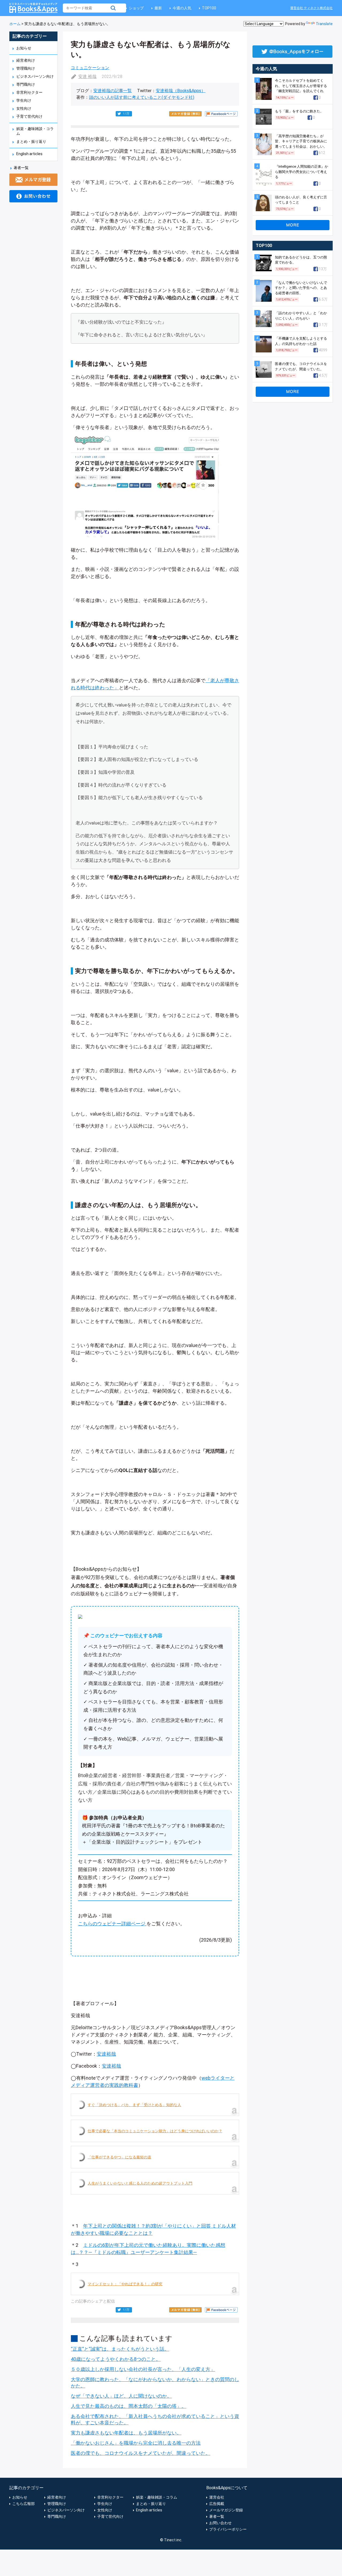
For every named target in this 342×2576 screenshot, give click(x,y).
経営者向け (26, 60)
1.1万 (126, 114)
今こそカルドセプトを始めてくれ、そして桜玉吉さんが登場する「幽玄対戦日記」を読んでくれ (301, 86)
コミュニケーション (90, 68)
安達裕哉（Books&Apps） (181, 91)
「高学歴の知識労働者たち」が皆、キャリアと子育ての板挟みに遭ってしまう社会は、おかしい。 (301, 141)
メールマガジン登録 (226, 2510)
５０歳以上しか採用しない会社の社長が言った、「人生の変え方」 (143, 2369)
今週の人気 (182, 8)
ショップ (136, 8)
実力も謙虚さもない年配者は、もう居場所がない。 (126, 2433)
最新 (158, 8)
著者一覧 (21, 168)
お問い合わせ (220, 2523)
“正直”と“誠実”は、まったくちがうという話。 (120, 2349)
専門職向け (26, 84)
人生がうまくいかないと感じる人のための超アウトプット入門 (140, 2183)
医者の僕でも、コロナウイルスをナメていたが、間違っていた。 (141, 2453)
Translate (324, 24)
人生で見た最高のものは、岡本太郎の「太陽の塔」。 (129, 2406)
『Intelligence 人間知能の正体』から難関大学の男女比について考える (302, 172)
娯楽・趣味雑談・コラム (157, 2497)
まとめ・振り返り (31, 142)
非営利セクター (29, 92)
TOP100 (209, 8)
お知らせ (24, 48)
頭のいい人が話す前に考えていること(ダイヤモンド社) (142, 97)
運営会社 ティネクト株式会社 (311, 8)
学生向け (24, 100)
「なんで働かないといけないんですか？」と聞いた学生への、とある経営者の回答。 (301, 288)
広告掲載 (217, 2504)
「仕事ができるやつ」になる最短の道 (119, 2157)
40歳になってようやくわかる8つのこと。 (116, 2359)
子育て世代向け (29, 116)
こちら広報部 (24, 2504)
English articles (29, 154)
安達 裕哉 (87, 76)
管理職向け (26, 68)
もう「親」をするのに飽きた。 (299, 111)
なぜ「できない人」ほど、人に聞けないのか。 (121, 2396)
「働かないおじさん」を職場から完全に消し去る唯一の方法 (136, 2443)
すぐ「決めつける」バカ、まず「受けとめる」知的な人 (134, 2105)
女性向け (24, 108)
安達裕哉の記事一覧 (112, 91)
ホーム (15, 24)
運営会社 (217, 2497)
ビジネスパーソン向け (35, 76)
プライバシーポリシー (228, 2529)
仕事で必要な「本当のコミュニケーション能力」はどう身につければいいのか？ (155, 2131)
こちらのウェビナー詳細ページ (112, 1924)
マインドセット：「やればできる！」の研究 (125, 2284)
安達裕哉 (106, 2054)
